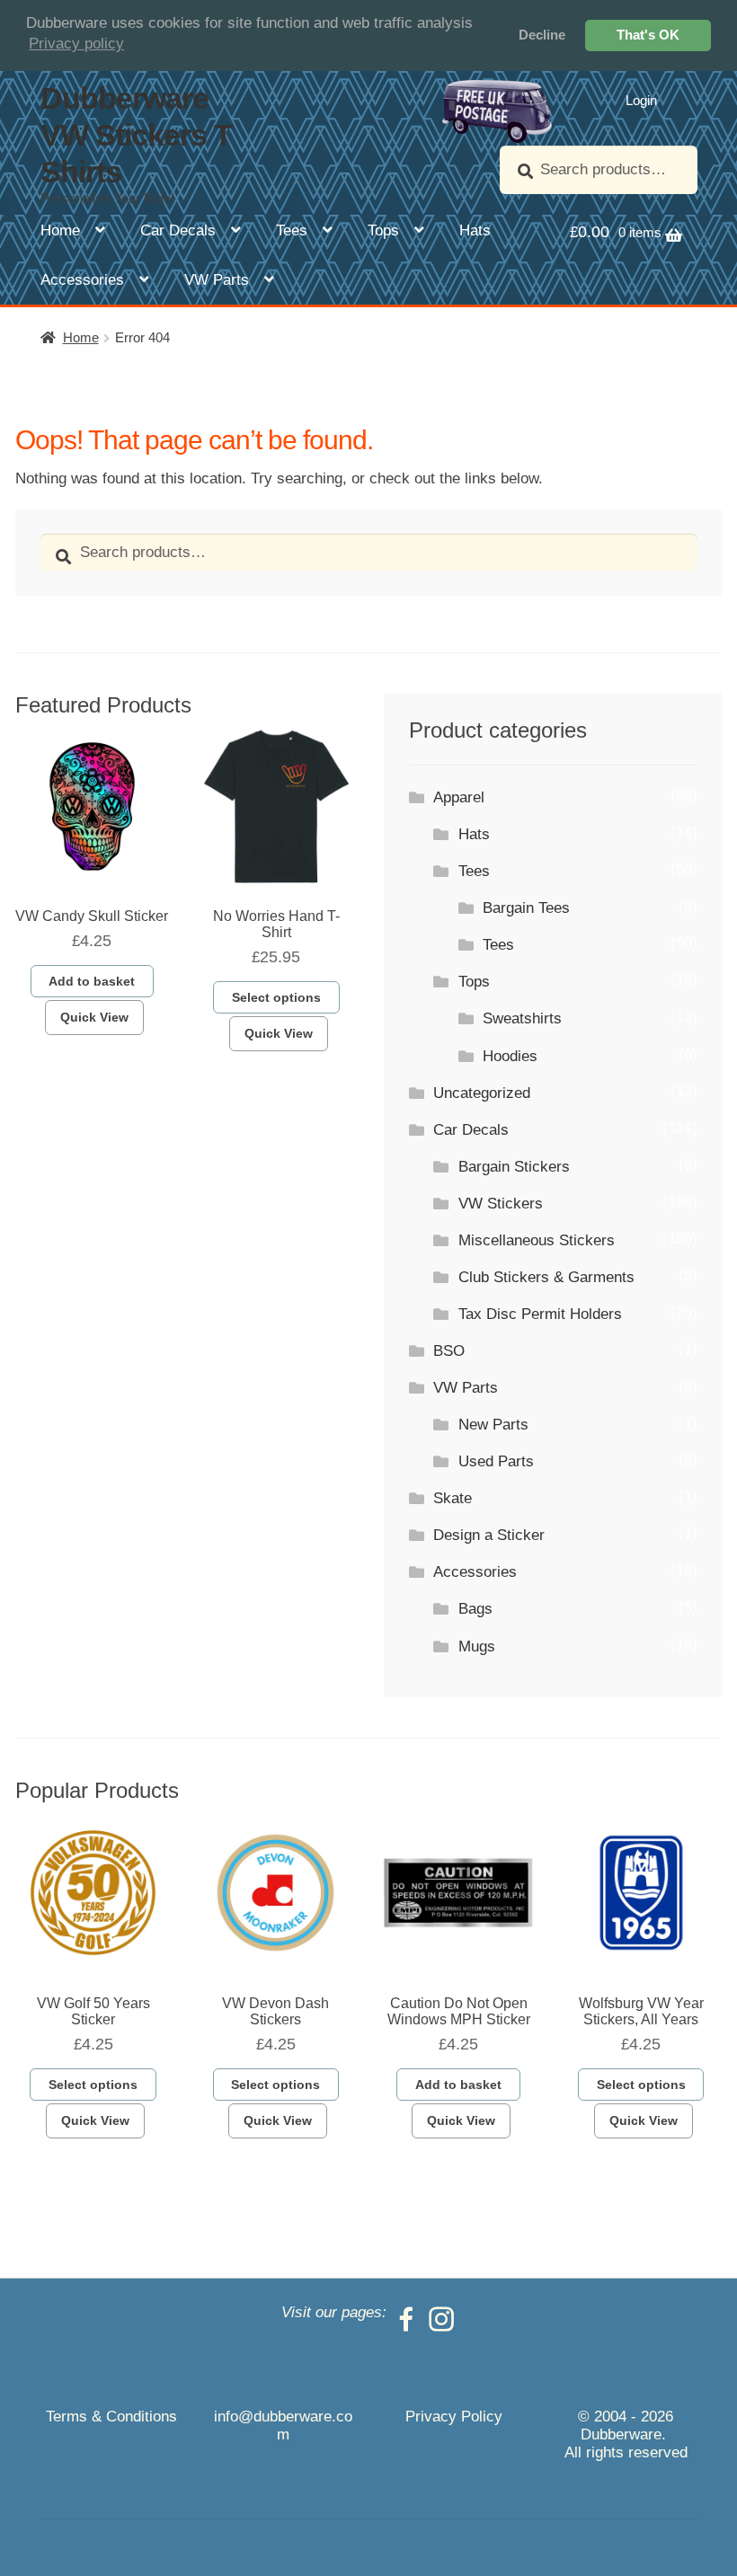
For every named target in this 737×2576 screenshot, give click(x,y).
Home (60, 230)
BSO (449, 1351)
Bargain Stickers (514, 1167)
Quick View (94, 1017)
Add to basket (92, 981)
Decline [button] (542, 35)
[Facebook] (406, 2312)
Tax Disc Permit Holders (540, 1314)
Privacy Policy (454, 2417)
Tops (383, 230)
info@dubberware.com (283, 2426)
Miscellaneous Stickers (537, 1240)
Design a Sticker (489, 1535)
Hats (475, 230)
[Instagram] (441, 2312)
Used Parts (496, 1461)
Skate (453, 1498)
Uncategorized (482, 1093)
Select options (276, 997)
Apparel (459, 797)
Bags (475, 1609)
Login (641, 101)
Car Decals (178, 230)
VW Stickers (501, 1204)
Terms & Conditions (111, 2417)
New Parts (493, 1425)
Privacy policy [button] (76, 44)
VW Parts (217, 280)
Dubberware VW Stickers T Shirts (136, 135)
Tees (292, 230)
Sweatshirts (522, 1018)
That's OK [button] (648, 35)
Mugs (477, 1647)
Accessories (82, 280)
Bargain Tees (526, 908)
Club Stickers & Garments (546, 1277)
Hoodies (510, 1056)
